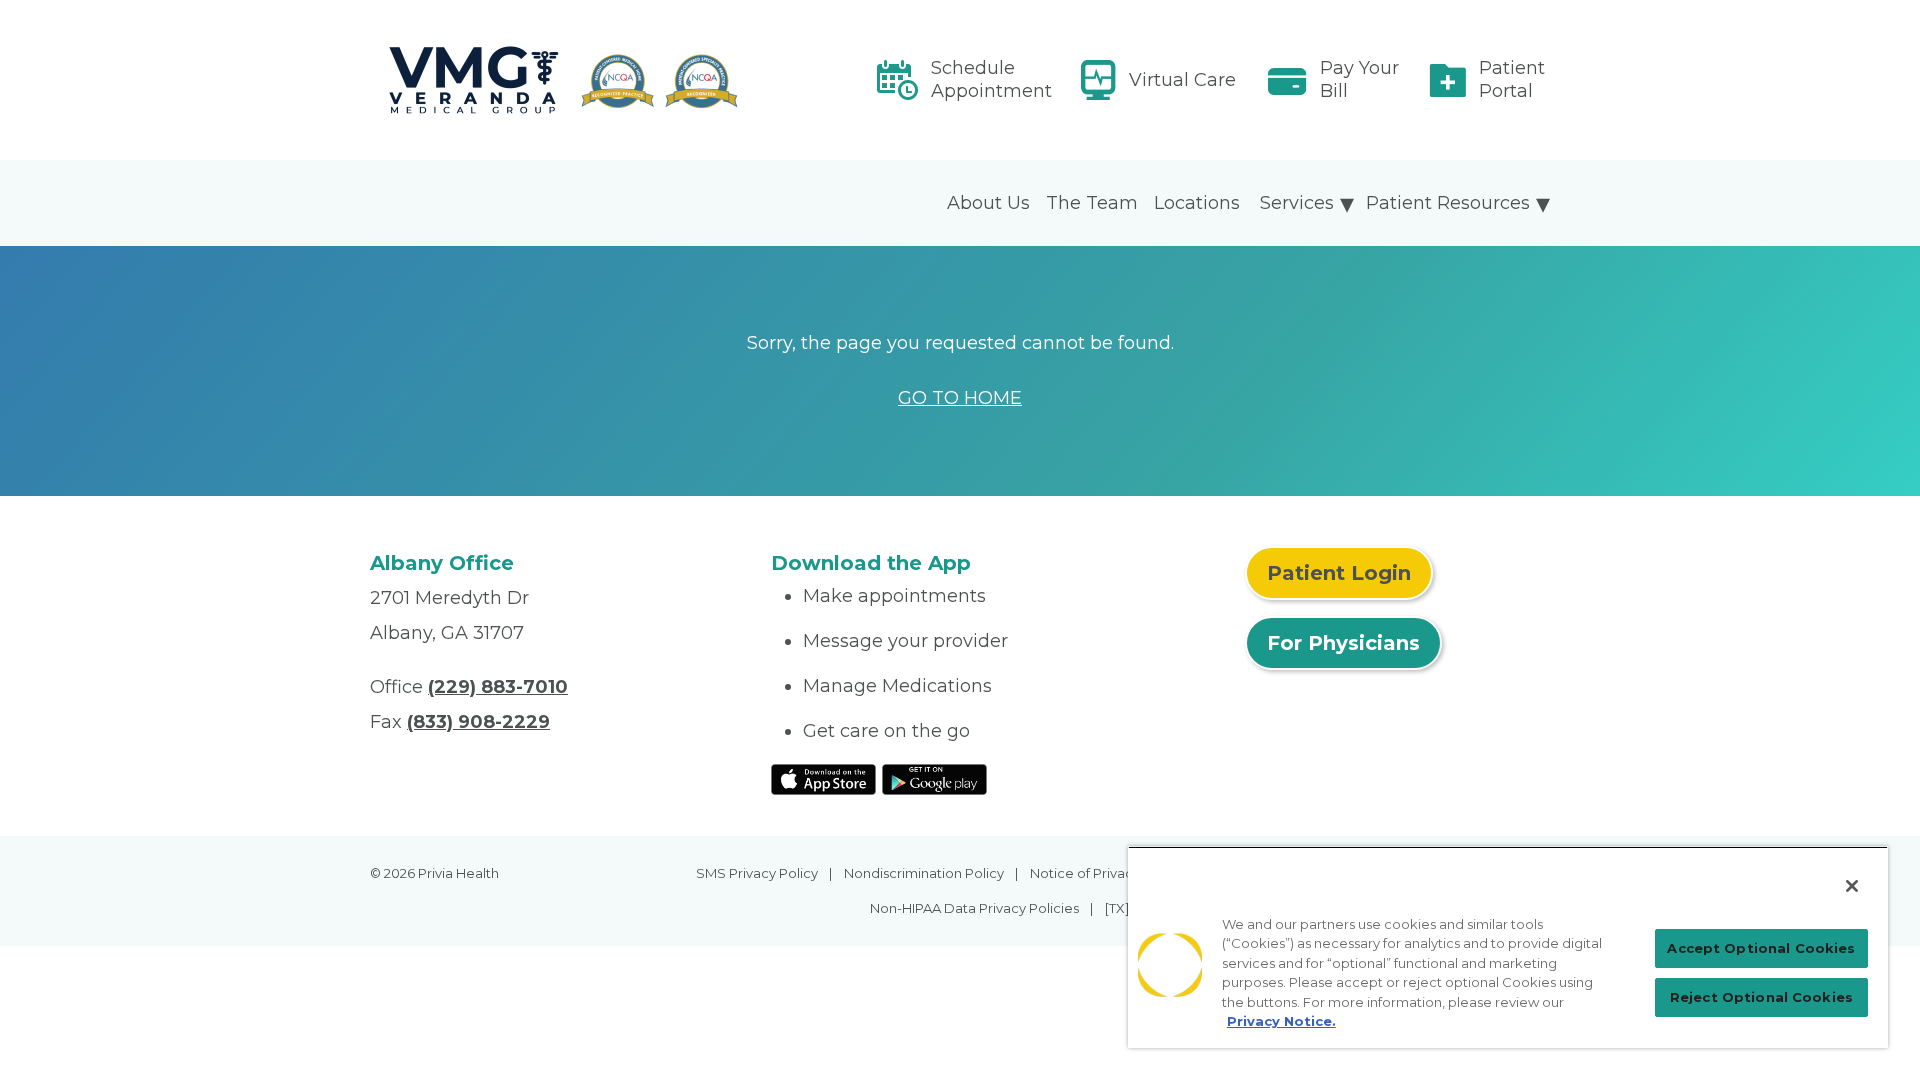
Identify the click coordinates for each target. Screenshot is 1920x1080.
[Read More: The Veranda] (558, 80)
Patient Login (1339, 573)
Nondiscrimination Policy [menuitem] (924, 873)
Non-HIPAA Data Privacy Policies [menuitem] (974, 908)
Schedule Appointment (991, 79)
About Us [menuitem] (988, 203)
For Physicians (1343, 643)
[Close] (1852, 886)
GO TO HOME (960, 398)
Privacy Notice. (1281, 1021)
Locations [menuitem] (1197, 203)
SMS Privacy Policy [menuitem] (757, 873)
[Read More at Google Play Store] (934, 778)
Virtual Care (1182, 80)
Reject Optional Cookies (1761, 997)
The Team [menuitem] (1092, 203)
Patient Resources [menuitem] (1448, 203)
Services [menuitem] (1297, 203)
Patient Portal (1512, 79)
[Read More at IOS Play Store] (823, 778)
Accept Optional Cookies (1761, 948)
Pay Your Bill (1359, 79)
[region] (1508, 947)
